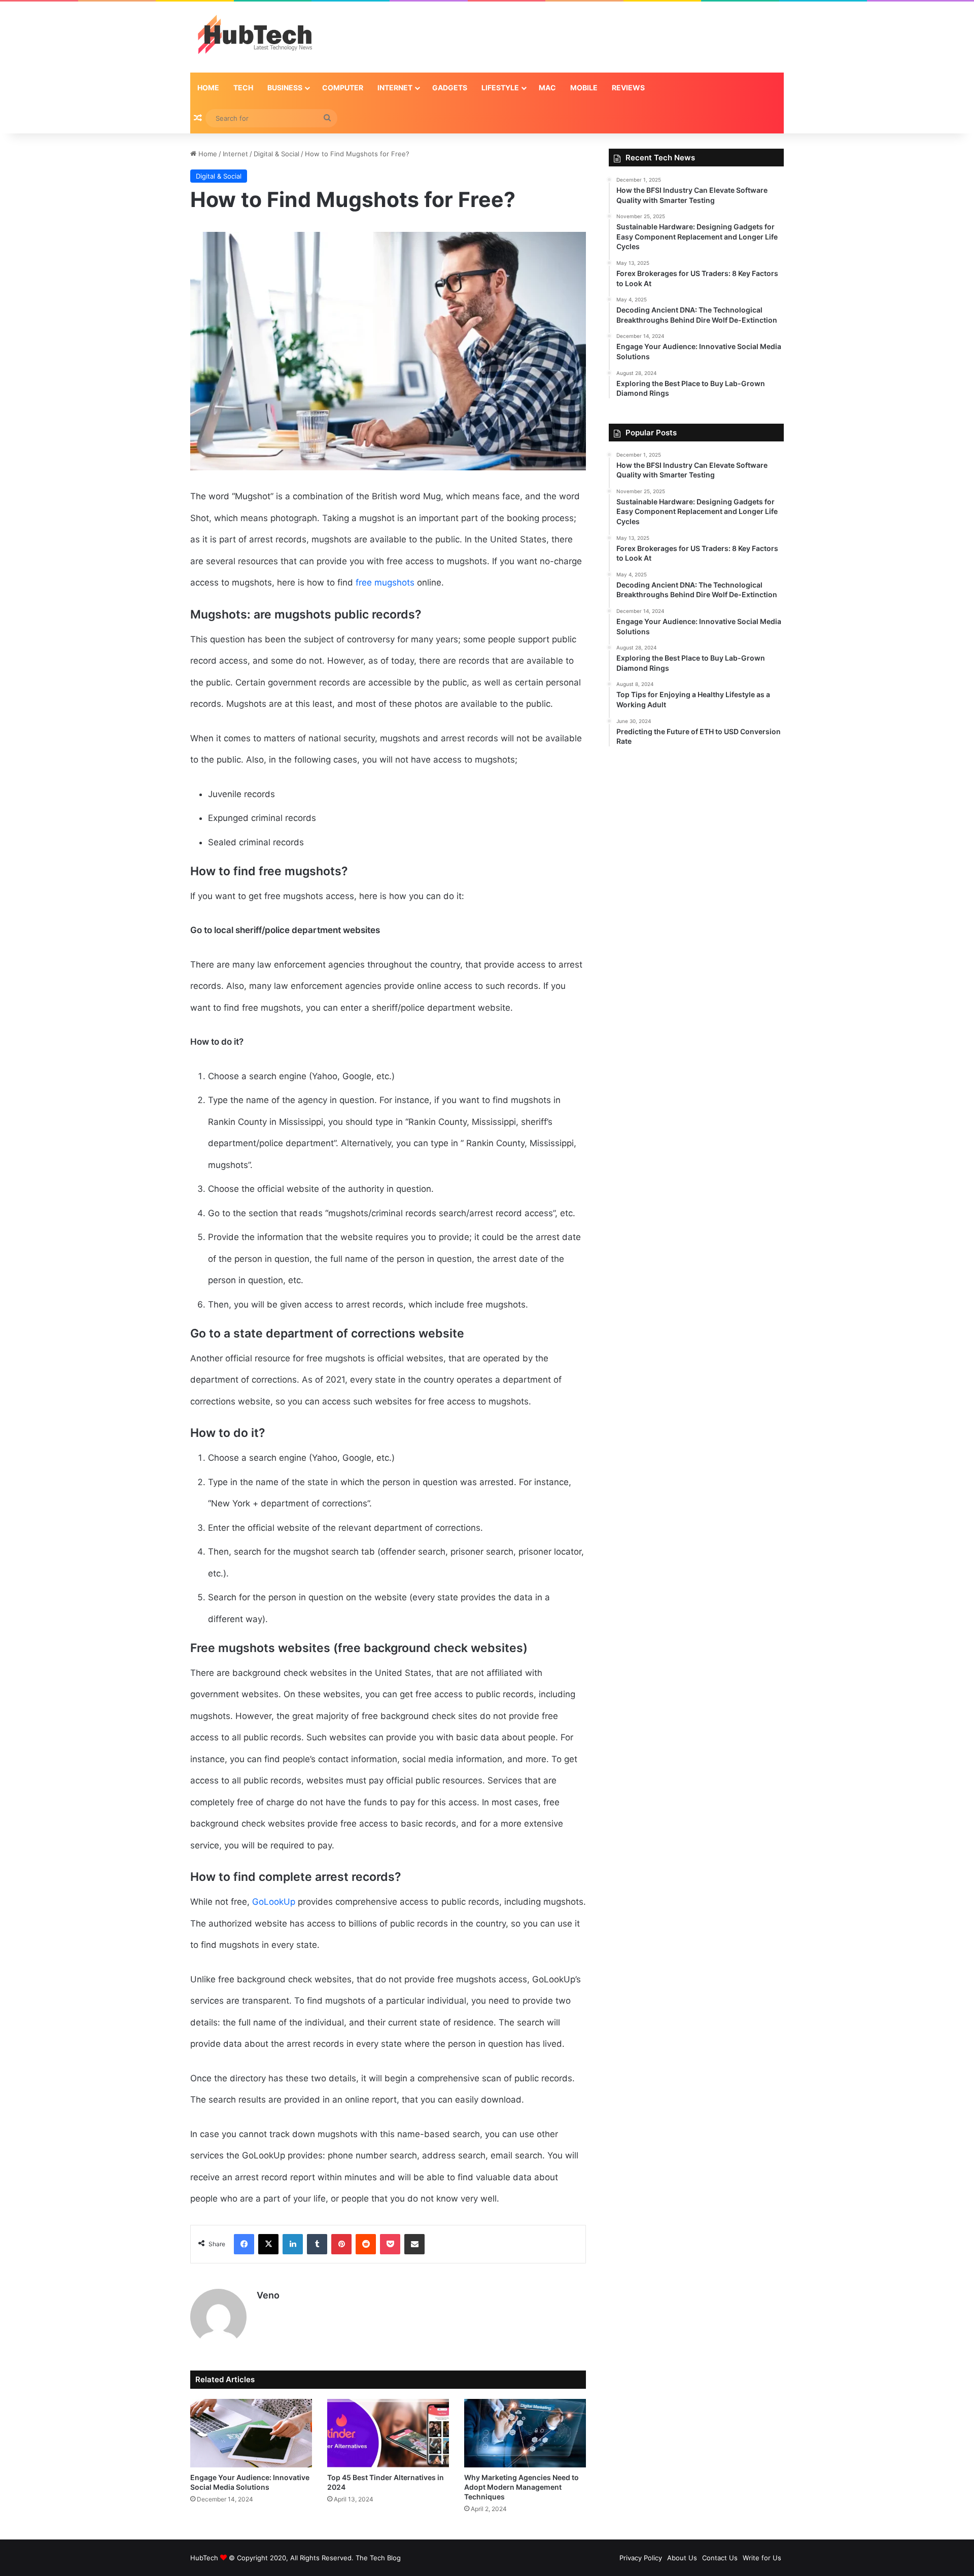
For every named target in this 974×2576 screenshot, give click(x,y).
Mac (547, 88)
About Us (682, 2558)
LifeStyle (500, 88)
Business (285, 88)
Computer (343, 88)
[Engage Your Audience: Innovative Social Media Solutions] (251, 2433)
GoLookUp (274, 1902)
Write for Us (762, 2558)
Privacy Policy (641, 2558)
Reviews (628, 88)
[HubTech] (255, 37)
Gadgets (450, 88)
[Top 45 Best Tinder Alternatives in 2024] (388, 2433)
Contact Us (720, 2558)
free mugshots (385, 582)
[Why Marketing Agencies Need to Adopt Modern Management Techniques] (525, 2433)
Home (208, 88)
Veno (268, 2295)
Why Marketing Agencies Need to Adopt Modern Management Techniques (521, 2487)
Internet (395, 88)
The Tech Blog (378, 2558)
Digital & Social (276, 154)
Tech (243, 88)
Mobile (584, 88)
